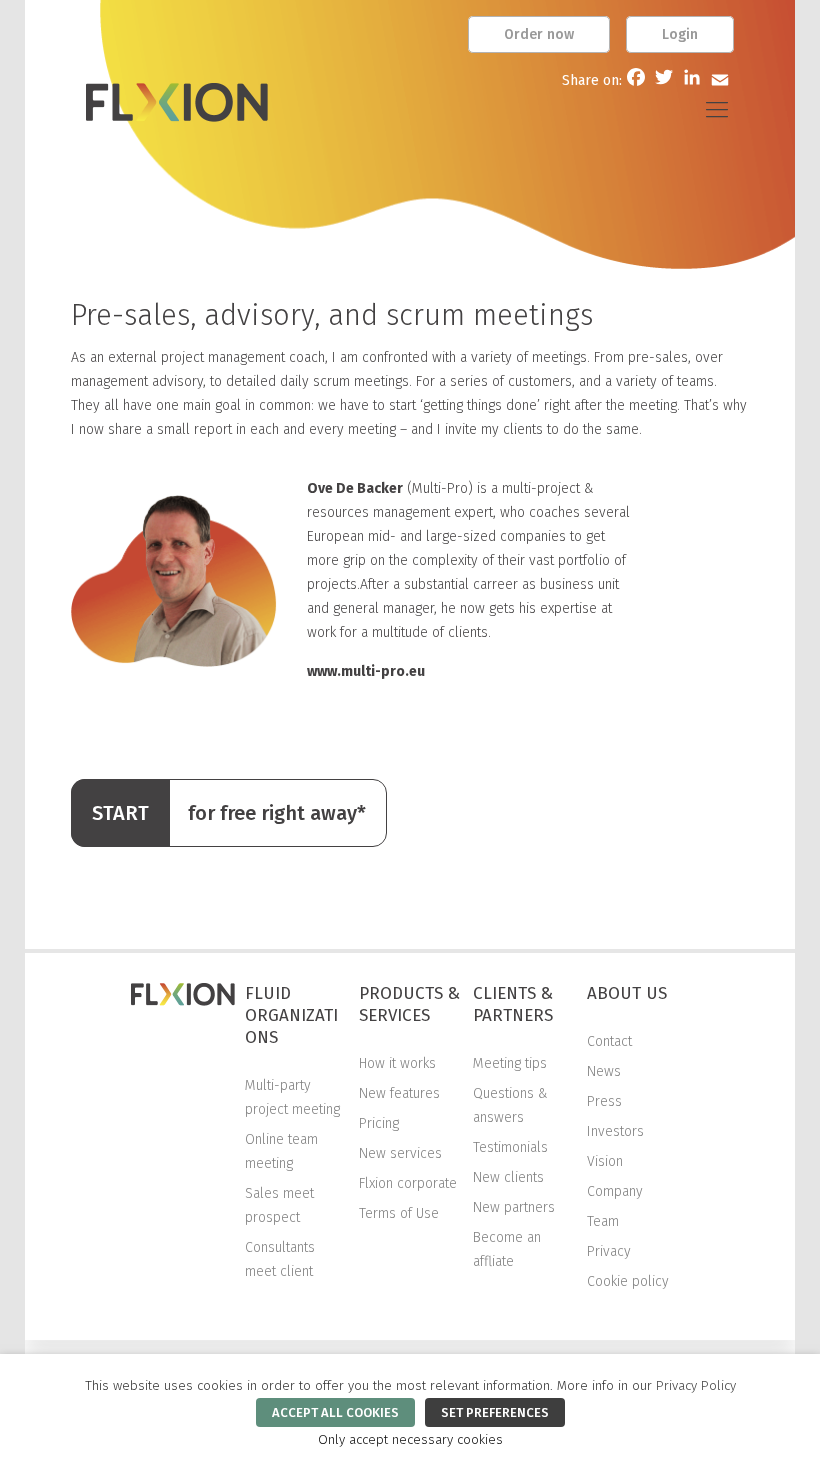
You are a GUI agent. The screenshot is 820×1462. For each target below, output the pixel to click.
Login (680, 34)
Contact (609, 1041)
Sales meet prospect (279, 1205)
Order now (539, 34)
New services (400, 1153)
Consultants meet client (280, 1259)
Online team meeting (281, 1151)
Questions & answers (510, 1105)
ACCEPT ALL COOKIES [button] (335, 1412)
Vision (605, 1161)
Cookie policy (628, 1281)
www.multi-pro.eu (366, 671)
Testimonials (510, 1147)
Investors (615, 1131)
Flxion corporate (408, 1183)
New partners (514, 1207)
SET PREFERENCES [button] (495, 1412)
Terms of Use (399, 1213)
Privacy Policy (696, 1386)
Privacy (609, 1251)
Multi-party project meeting (292, 1097)
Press (604, 1101)
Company (615, 1191)
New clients (508, 1177)
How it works (397, 1063)
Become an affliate (507, 1249)
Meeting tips (510, 1063)
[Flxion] (177, 109)
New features (399, 1093)
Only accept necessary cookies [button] (410, 1440)
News (604, 1071)
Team (603, 1221)
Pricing (379, 1123)
